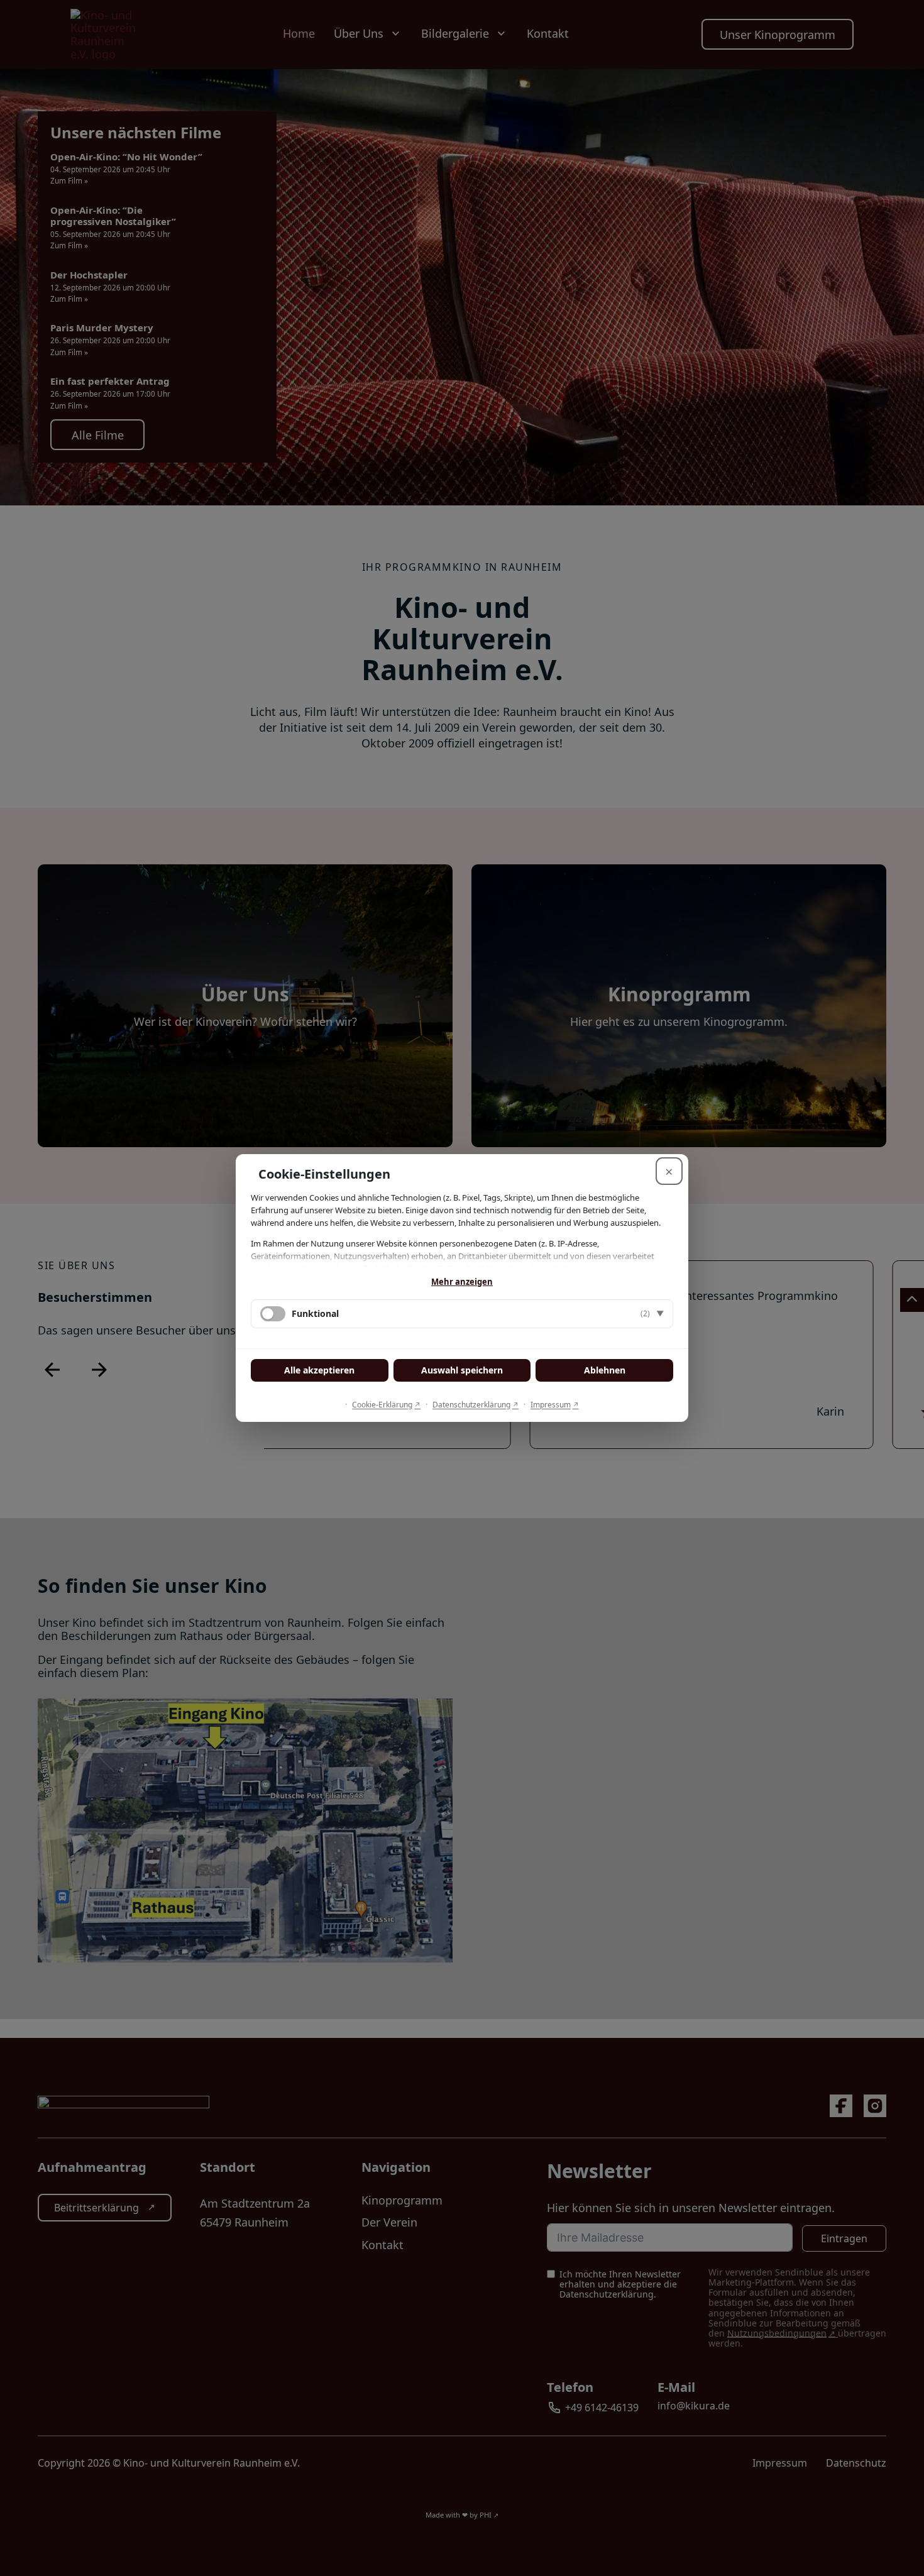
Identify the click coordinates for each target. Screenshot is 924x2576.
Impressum (551, 1405)
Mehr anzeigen (462, 1282)
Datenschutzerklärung (471, 1405)
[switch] (273, 1314)
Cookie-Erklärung (382, 1405)
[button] (462, 1314)
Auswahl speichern (462, 1370)
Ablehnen (605, 1370)
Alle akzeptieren (319, 1370)
